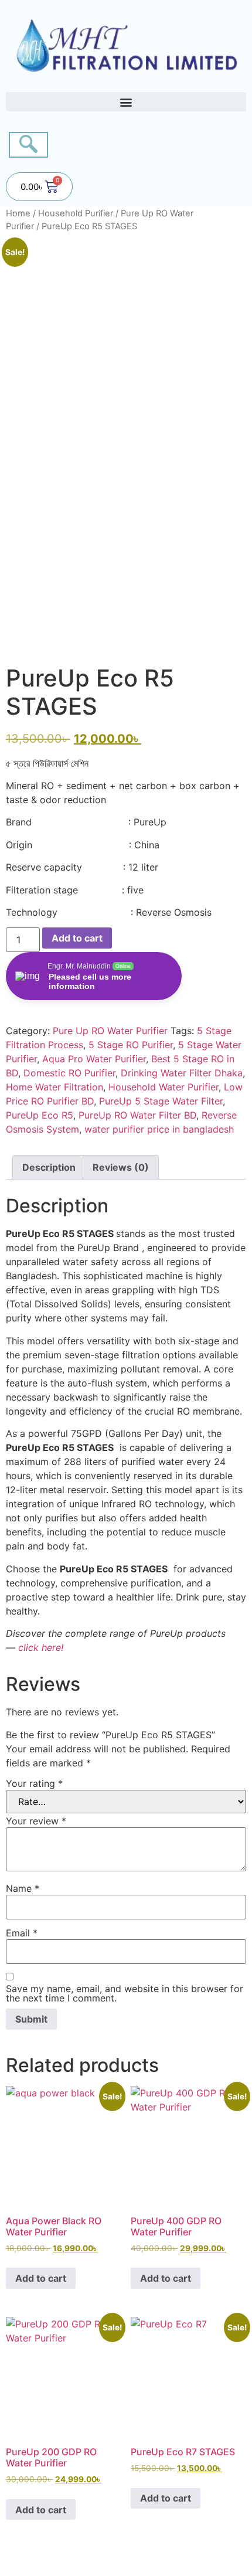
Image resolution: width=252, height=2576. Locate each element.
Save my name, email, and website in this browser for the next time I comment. (125, 1993)
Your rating (34, 1783)
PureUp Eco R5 (40, 1115)
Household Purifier (76, 213)
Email (22, 1933)
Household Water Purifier (164, 1087)
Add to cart (77, 938)
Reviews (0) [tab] (121, 1167)
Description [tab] (49, 1167)
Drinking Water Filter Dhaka (182, 1073)
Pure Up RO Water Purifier (110, 1031)
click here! (41, 1647)
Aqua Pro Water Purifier (94, 1059)
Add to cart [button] (41, 2278)
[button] (126, 102)
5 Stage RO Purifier (131, 1045)
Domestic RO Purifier (69, 1073)
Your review (36, 1821)
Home (18, 213)
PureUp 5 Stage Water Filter (161, 1101)
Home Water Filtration (55, 1087)
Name (23, 1888)
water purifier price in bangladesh (159, 1129)
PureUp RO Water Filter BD (137, 1115)
